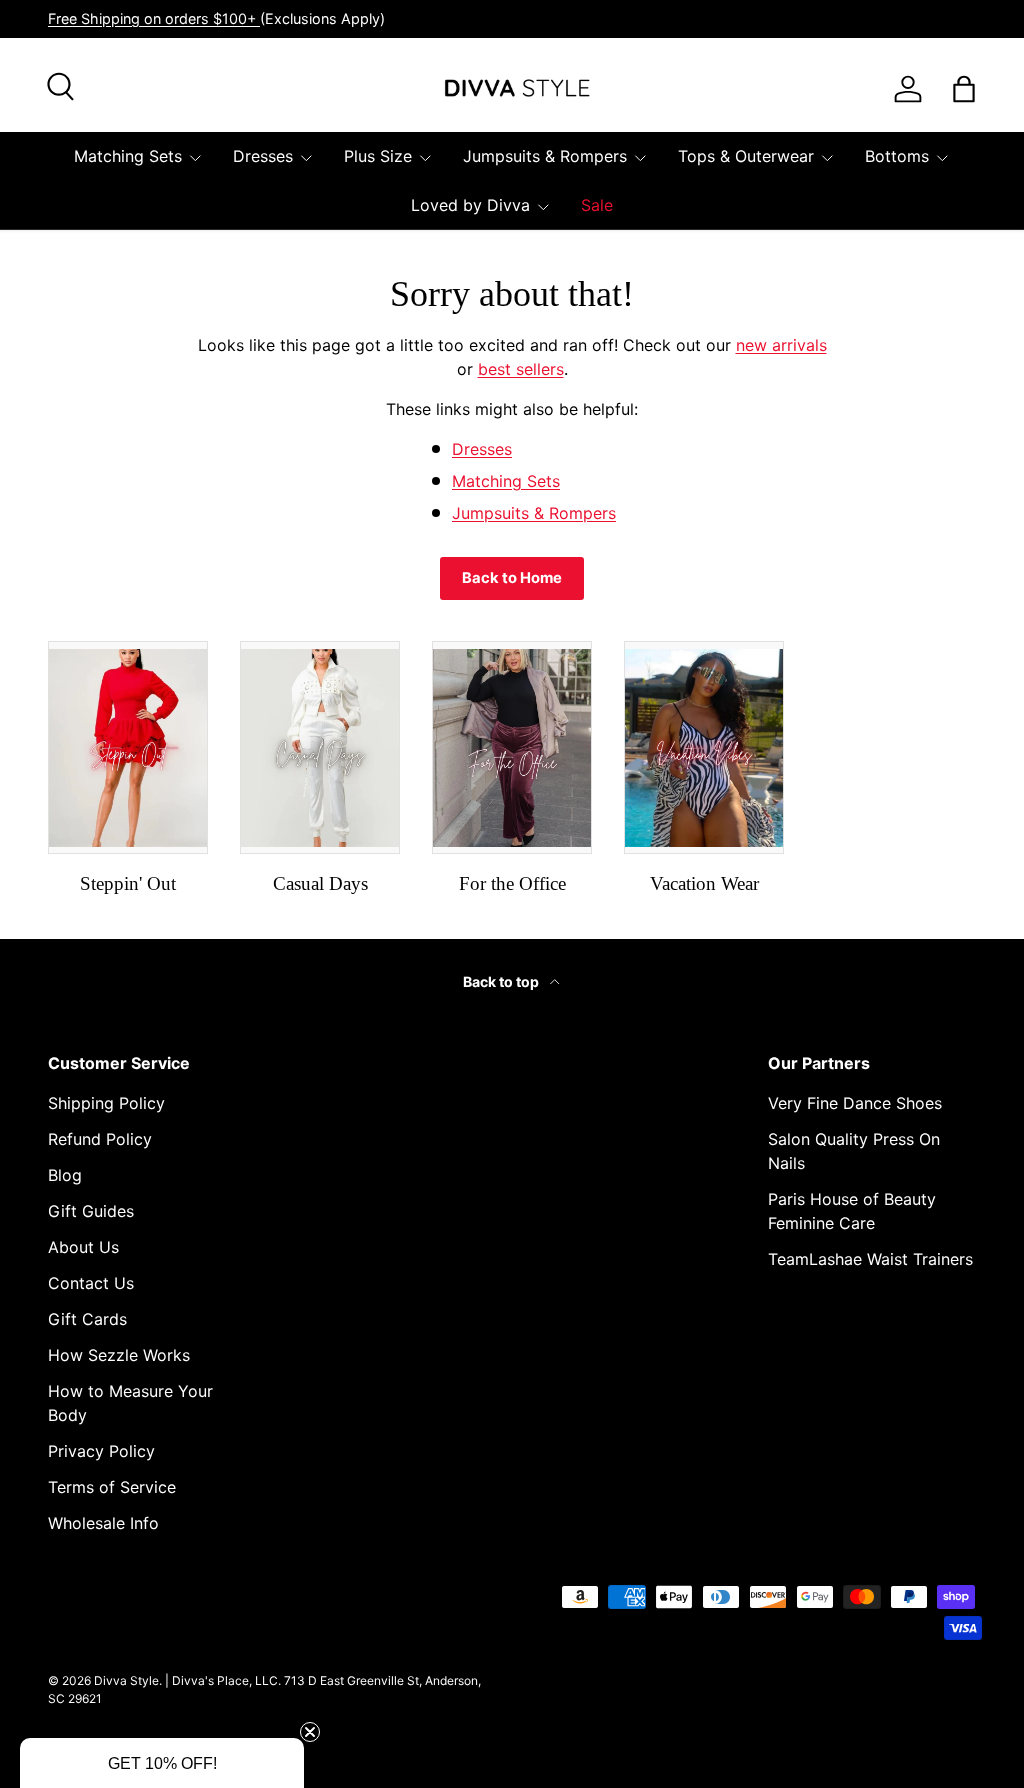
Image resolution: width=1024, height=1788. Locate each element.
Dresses (482, 449)
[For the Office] (512, 747)
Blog (65, 1175)
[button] (162, 1763)
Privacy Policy (101, 1451)
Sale (597, 205)
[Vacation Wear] (704, 747)
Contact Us (91, 1283)
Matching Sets (506, 481)
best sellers (521, 369)
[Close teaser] (310, 1732)
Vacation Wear (704, 883)
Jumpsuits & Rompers (534, 513)
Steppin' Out (128, 883)
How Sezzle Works (119, 1355)
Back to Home (512, 578)
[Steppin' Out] (128, 747)
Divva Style (126, 1680)
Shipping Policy (106, 1103)
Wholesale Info (103, 1523)
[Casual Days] (320, 747)
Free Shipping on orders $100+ (154, 18)
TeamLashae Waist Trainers (870, 1259)
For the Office (512, 883)
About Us (83, 1247)
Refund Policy (100, 1139)
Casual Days (320, 883)
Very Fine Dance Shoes (855, 1103)
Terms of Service (112, 1487)
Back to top (502, 981)
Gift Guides (91, 1211)
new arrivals (781, 345)
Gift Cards (87, 1319)
